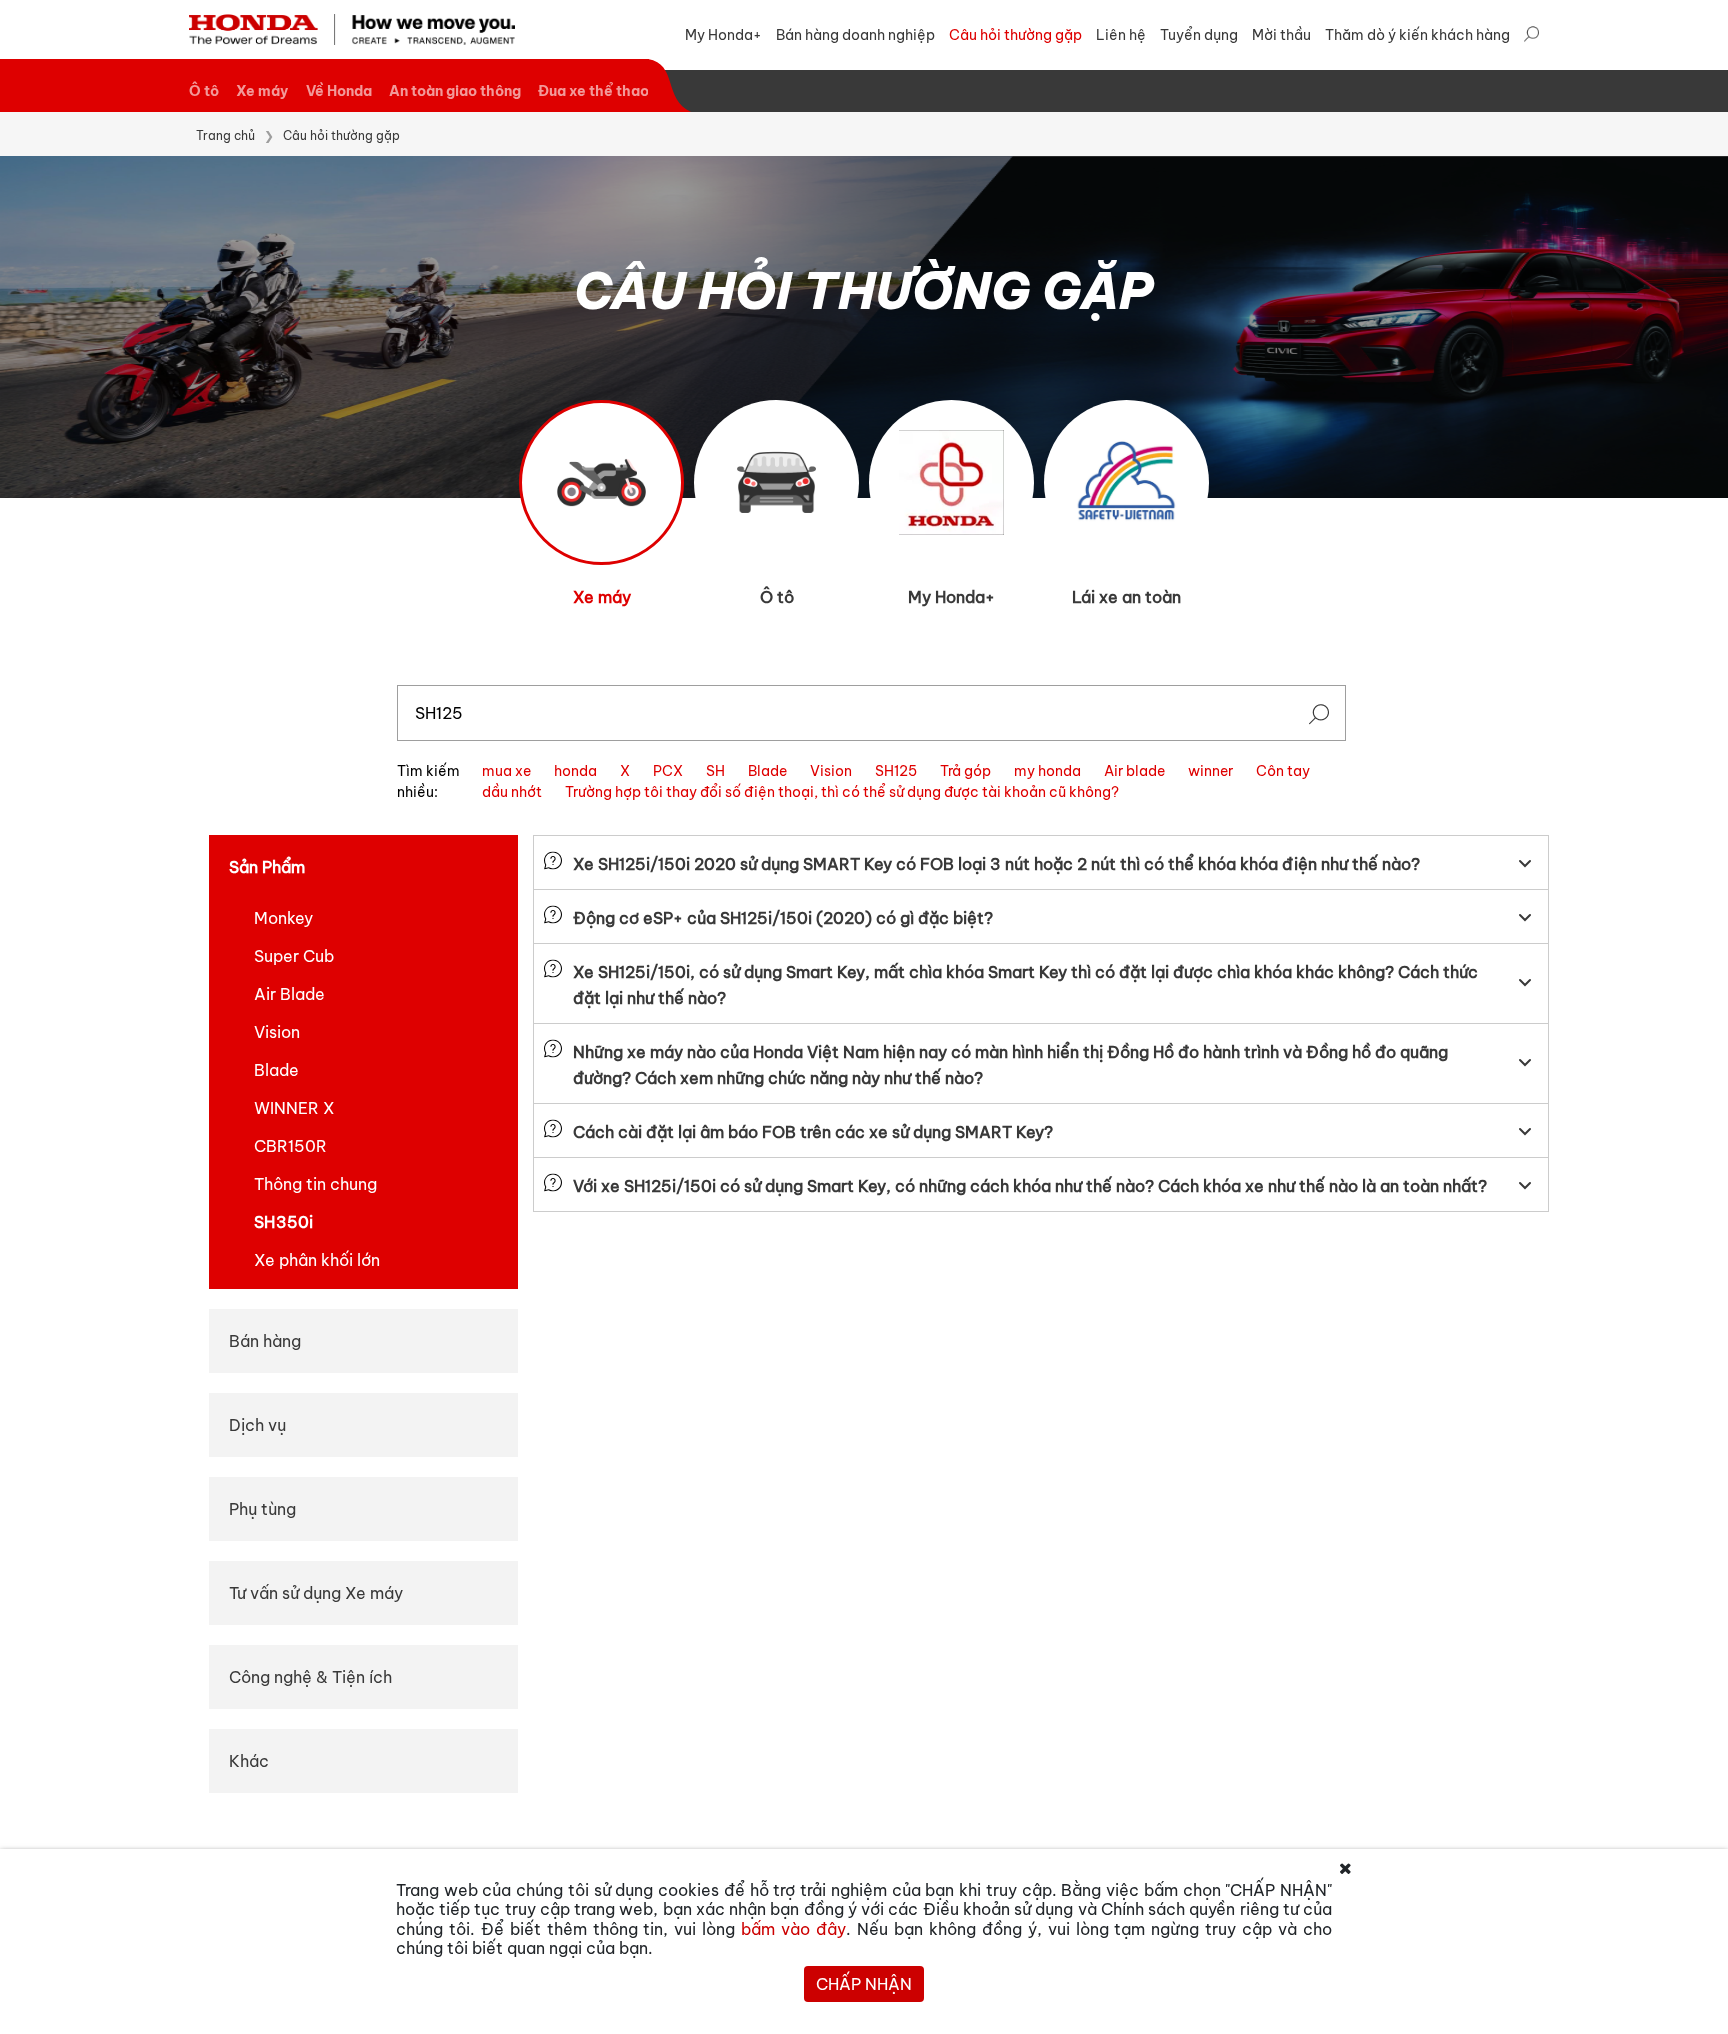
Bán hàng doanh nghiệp (855, 35)
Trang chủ (225, 135)
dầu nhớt (512, 792)
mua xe (506, 771)
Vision (831, 771)
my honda (1047, 771)
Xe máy (262, 91)
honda (575, 771)
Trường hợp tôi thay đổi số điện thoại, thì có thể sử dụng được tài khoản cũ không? (842, 792)
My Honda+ (723, 35)
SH (715, 771)
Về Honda (339, 91)
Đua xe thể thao (593, 91)
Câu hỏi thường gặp (1015, 35)
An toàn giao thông (455, 91)
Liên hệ (1121, 35)
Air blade (1134, 771)
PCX (668, 771)
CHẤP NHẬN (864, 1984)
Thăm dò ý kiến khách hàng (1417, 35)
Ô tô (204, 91)
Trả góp (965, 771)
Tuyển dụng (1199, 35)
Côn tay (1283, 771)
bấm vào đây (793, 1929)
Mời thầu (1281, 35)
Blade (767, 771)
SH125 (896, 771)
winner (1210, 771)
